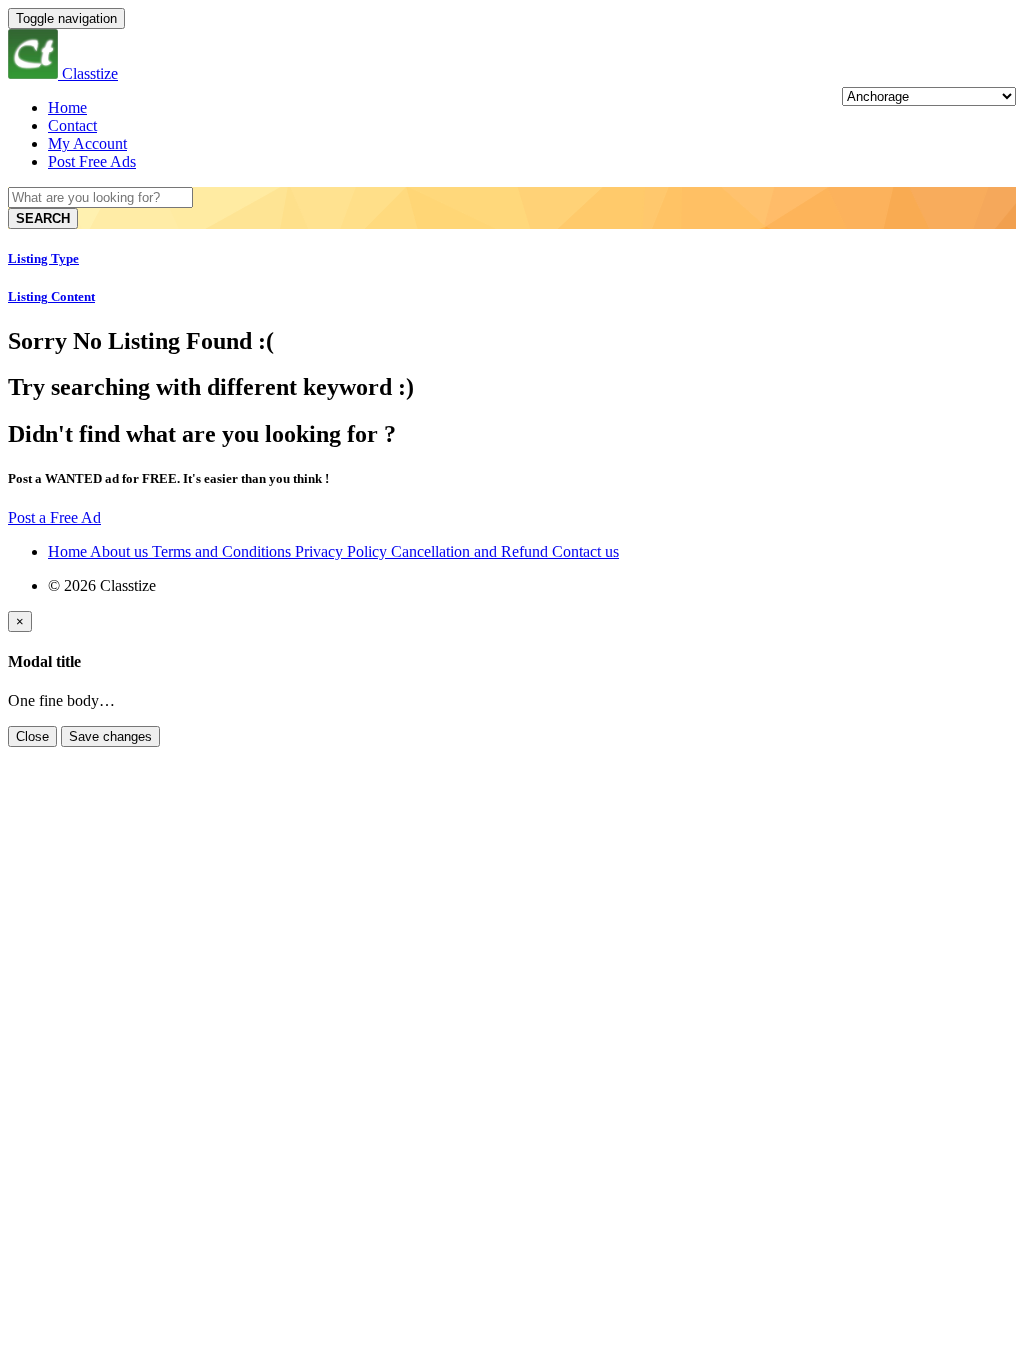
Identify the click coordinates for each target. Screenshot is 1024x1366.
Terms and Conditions (223, 551)
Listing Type (43, 258)
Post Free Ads (92, 161)
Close (32, 736)
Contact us (585, 551)
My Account (87, 143)
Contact (72, 125)
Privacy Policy (343, 551)
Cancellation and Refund (471, 551)
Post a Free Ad (54, 517)
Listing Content (51, 296)
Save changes (110, 736)
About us (121, 551)
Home (67, 107)
